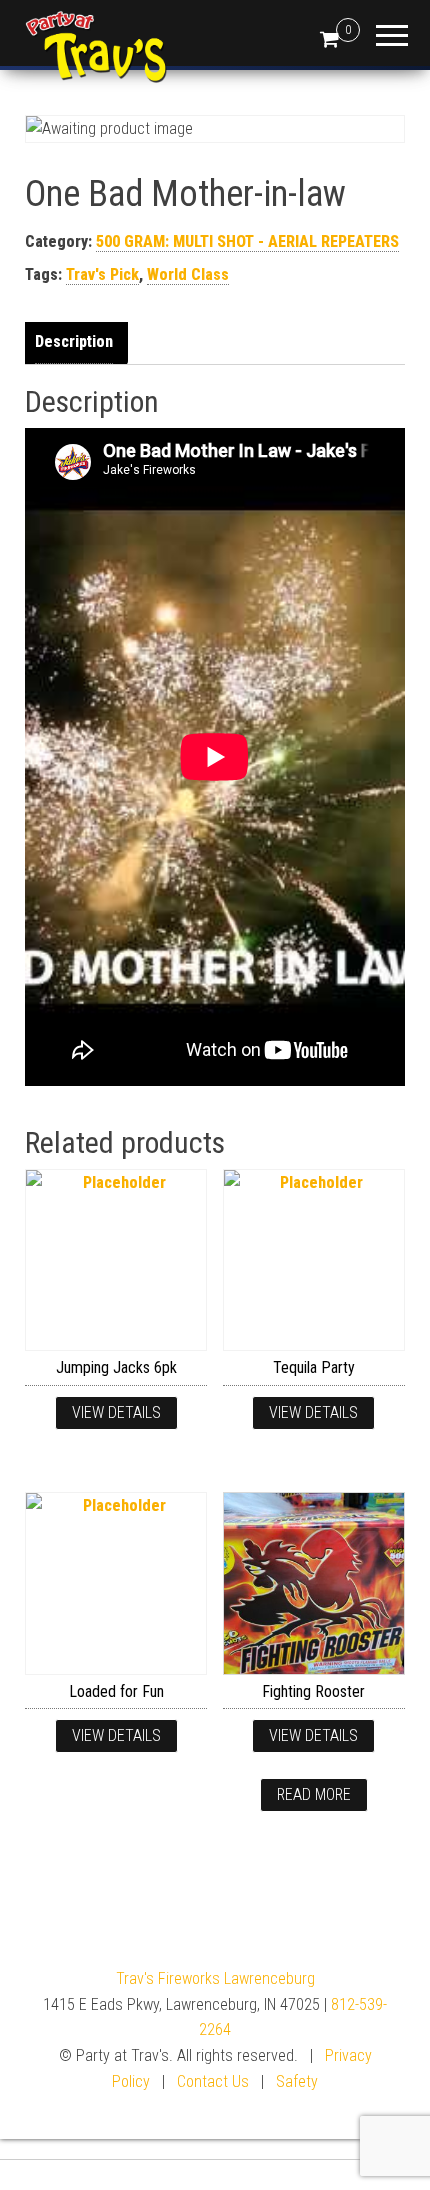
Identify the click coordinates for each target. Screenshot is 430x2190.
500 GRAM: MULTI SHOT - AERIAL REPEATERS (247, 241)
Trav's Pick (102, 274)
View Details (116, 1412)
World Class (188, 274)
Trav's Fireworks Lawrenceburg (215, 1978)
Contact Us (213, 2081)
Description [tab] (74, 341)
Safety (297, 2081)
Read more (314, 1794)
